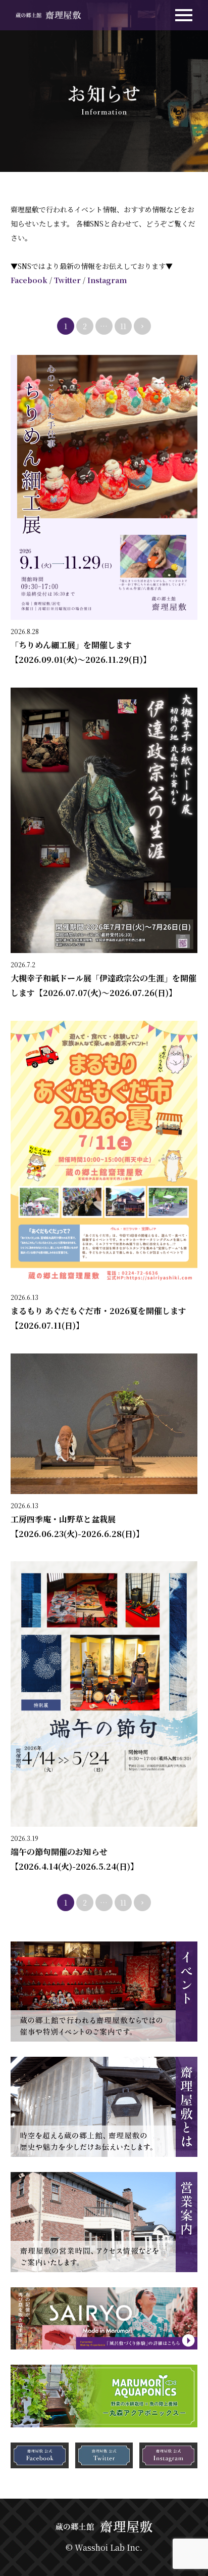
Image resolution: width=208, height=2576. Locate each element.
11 (123, 326)
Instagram (107, 280)
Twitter (67, 280)
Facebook (29, 280)
